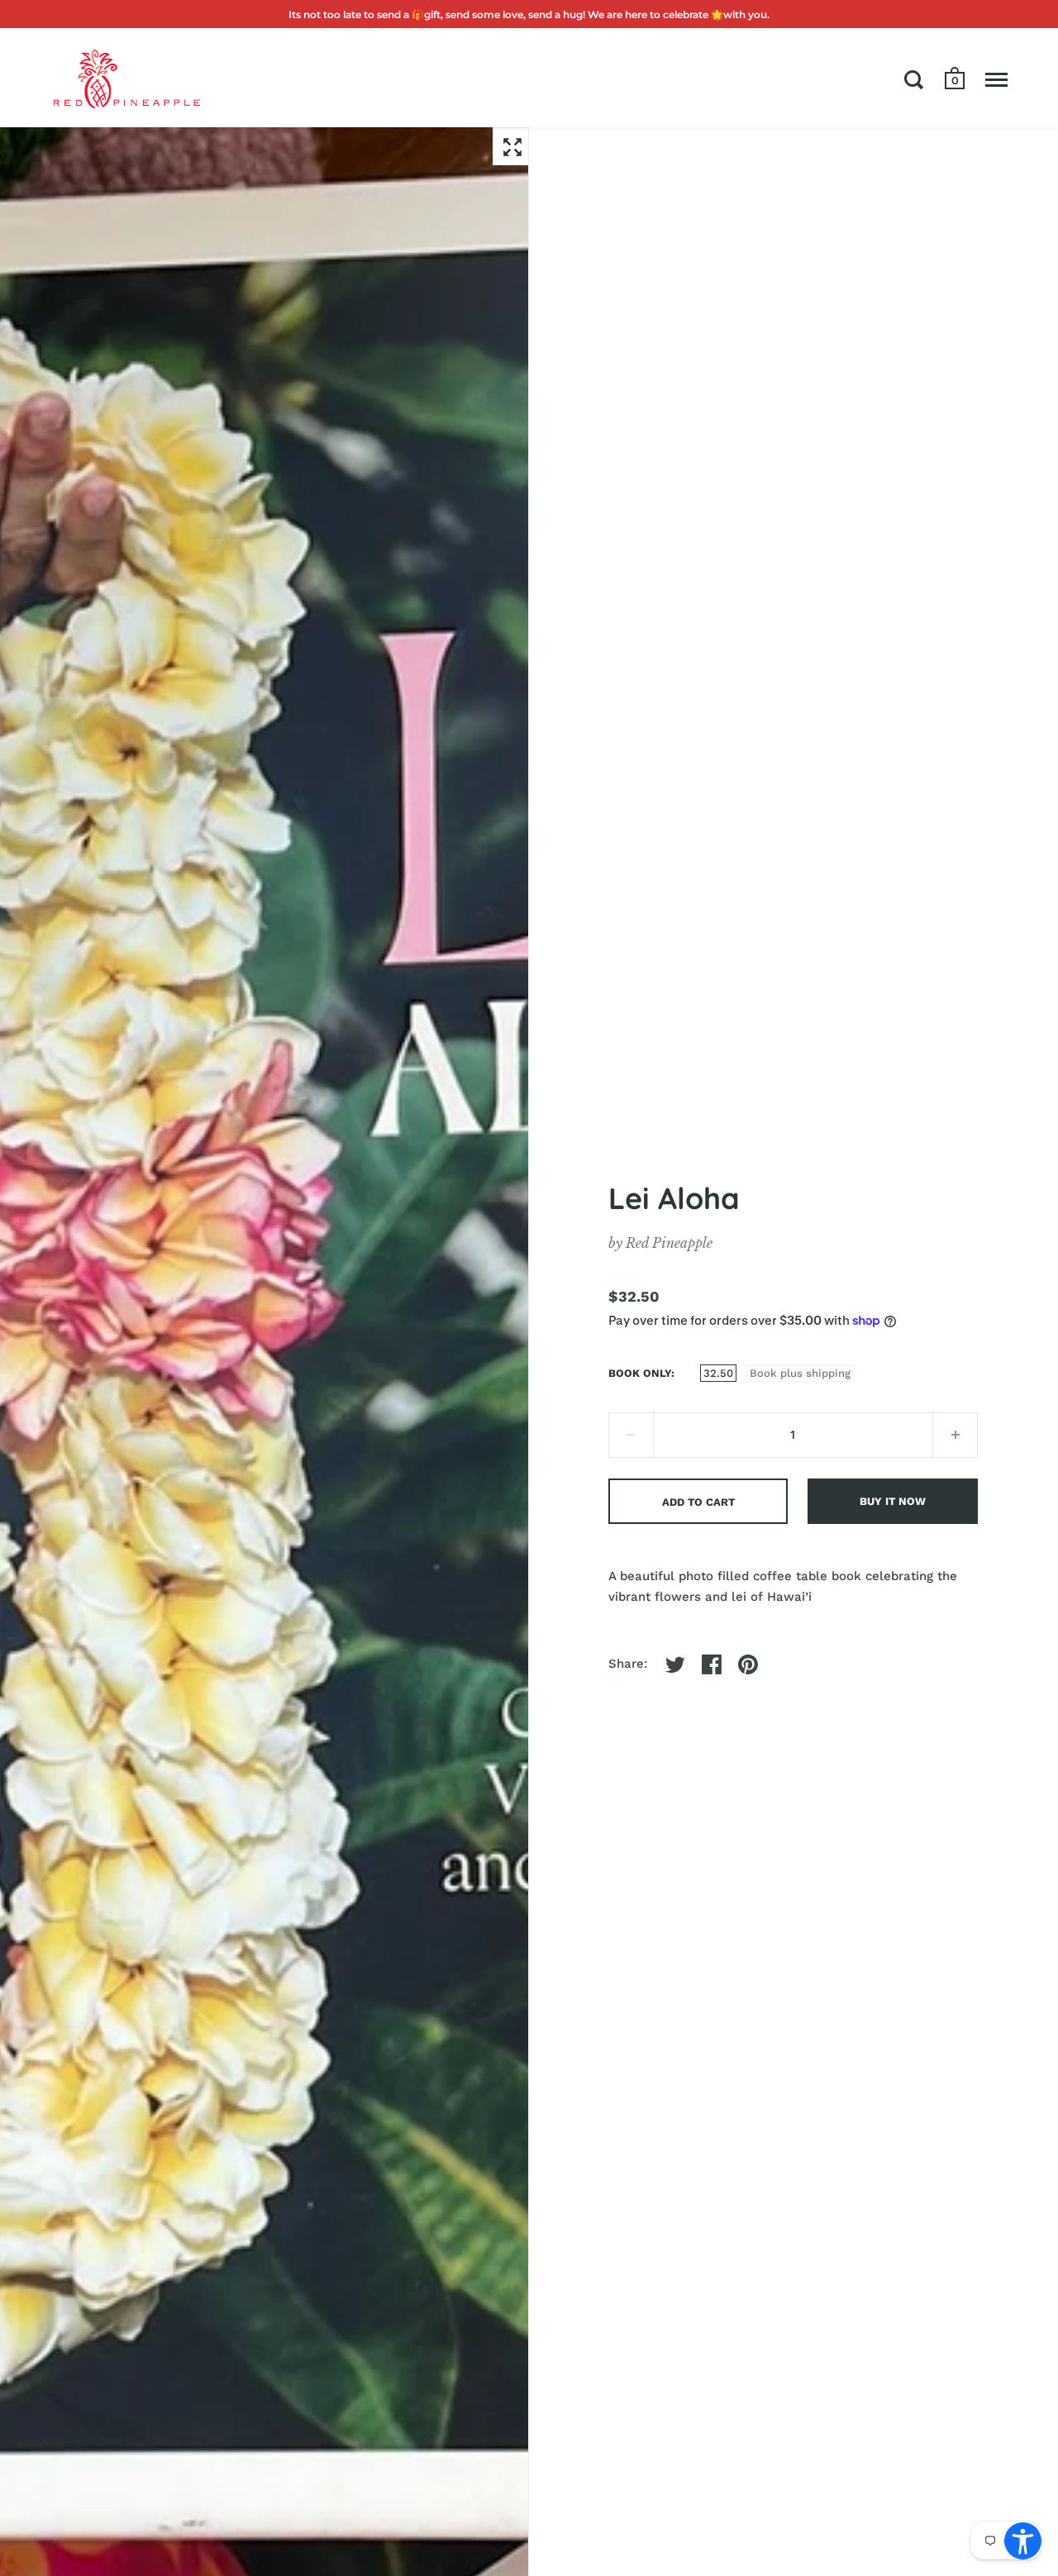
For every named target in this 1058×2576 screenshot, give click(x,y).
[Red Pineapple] (126, 78)
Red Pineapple (669, 1243)
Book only (640, 1373)
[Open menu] (996, 79)
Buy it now (893, 1501)
